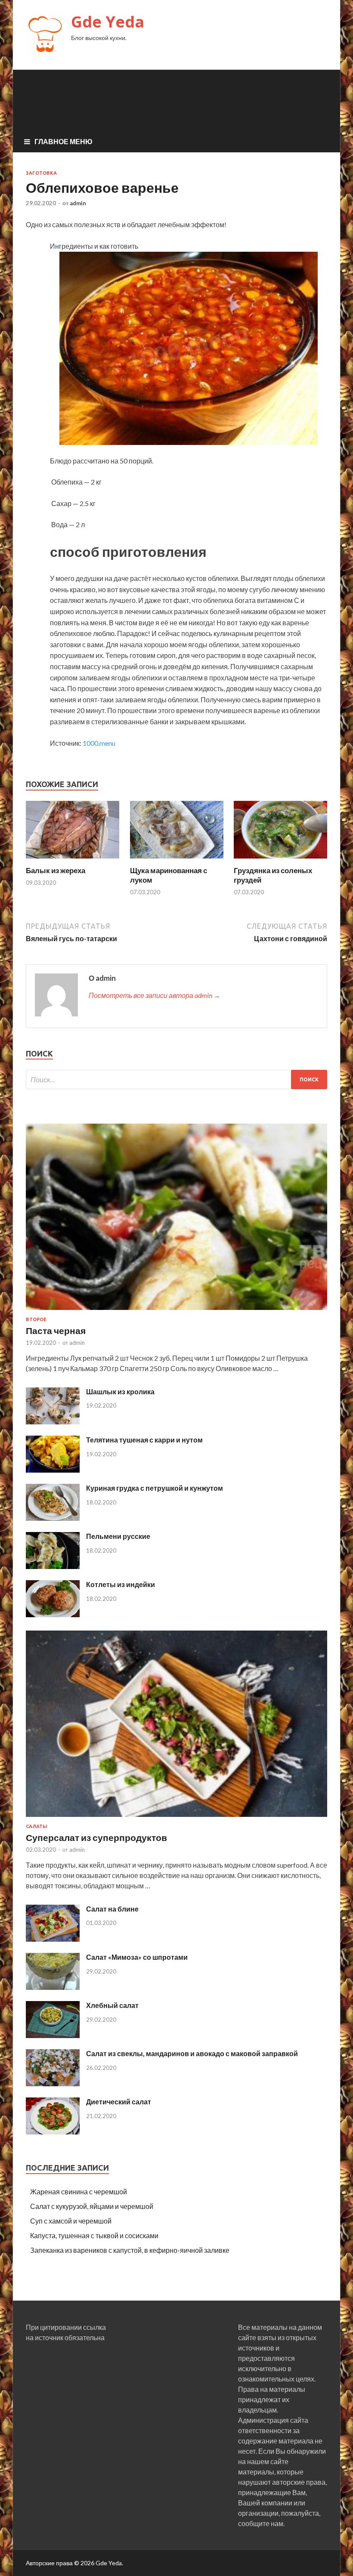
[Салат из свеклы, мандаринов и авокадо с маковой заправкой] (53, 2083)
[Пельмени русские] (53, 1566)
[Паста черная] (176, 1311)
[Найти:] (176, 1080)
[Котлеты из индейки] (53, 1614)
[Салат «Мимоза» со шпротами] (53, 1987)
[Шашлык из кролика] (53, 1422)
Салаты (37, 1826)
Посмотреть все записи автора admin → (155, 995)
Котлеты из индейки (121, 1584)
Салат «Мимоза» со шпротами (137, 1957)
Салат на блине (112, 1909)
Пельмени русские (118, 1536)
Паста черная (56, 1330)
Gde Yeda (108, 22)
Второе (36, 1319)
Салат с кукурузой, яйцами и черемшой (92, 2206)
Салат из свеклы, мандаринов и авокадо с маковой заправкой (192, 2053)
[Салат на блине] (53, 1939)
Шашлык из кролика (120, 1391)
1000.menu (99, 743)
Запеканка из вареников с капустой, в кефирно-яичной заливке (130, 2250)
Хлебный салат (112, 2005)
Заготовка (41, 173)
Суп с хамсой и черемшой (71, 2221)
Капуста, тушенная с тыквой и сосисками (94, 2235)
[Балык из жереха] (73, 860)
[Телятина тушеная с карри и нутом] (53, 1470)
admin (78, 203)
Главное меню (63, 141)
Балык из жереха (56, 870)
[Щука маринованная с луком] (177, 860)
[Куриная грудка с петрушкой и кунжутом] (53, 1518)
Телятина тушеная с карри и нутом (144, 1440)
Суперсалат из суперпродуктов (96, 1837)
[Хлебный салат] (53, 2035)
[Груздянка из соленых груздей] (280, 860)
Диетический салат (119, 2102)
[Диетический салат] (53, 2132)
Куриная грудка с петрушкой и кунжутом (155, 1488)
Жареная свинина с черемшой (79, 2191)
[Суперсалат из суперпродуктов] (176, 1818)
